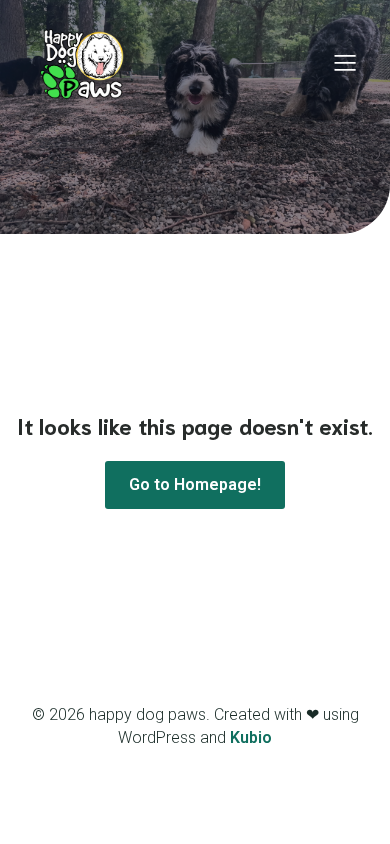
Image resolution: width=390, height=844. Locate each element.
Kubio (251, 737)
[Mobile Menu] (345, 62)
